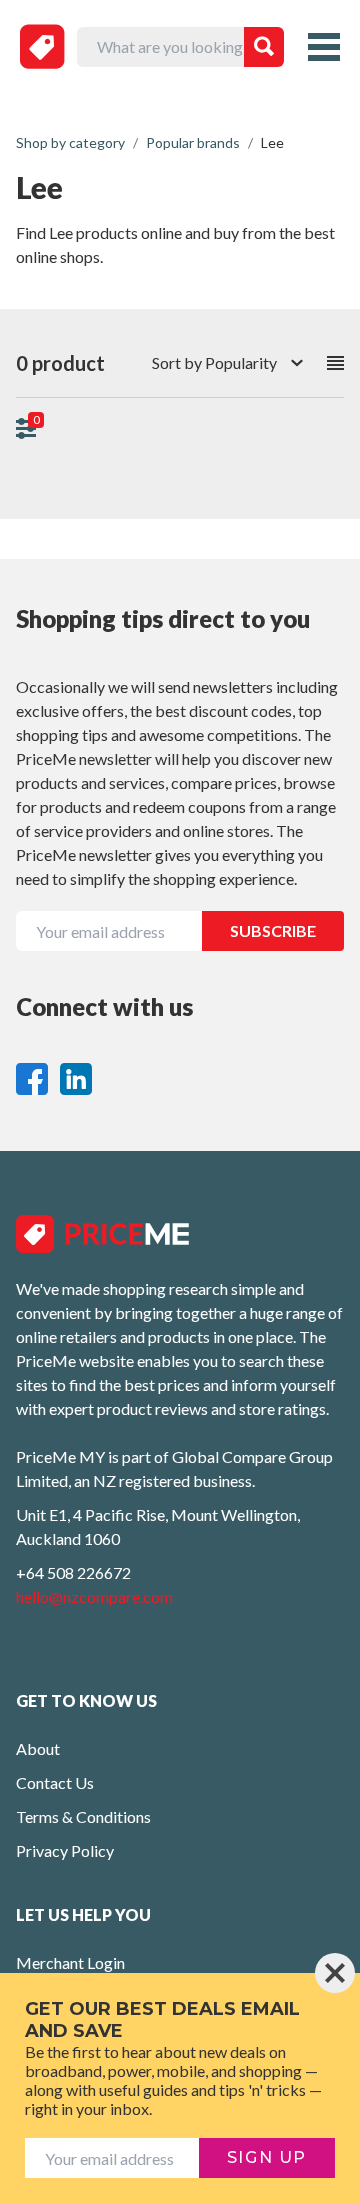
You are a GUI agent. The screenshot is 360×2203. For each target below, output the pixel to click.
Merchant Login (70, 1962)
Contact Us (55, 1782)
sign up (267, 2157)
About (38, 1748)
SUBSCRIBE (273, 930)
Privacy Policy (65, 1850)
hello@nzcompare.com (94, 1596)
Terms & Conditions (83, 1816)
